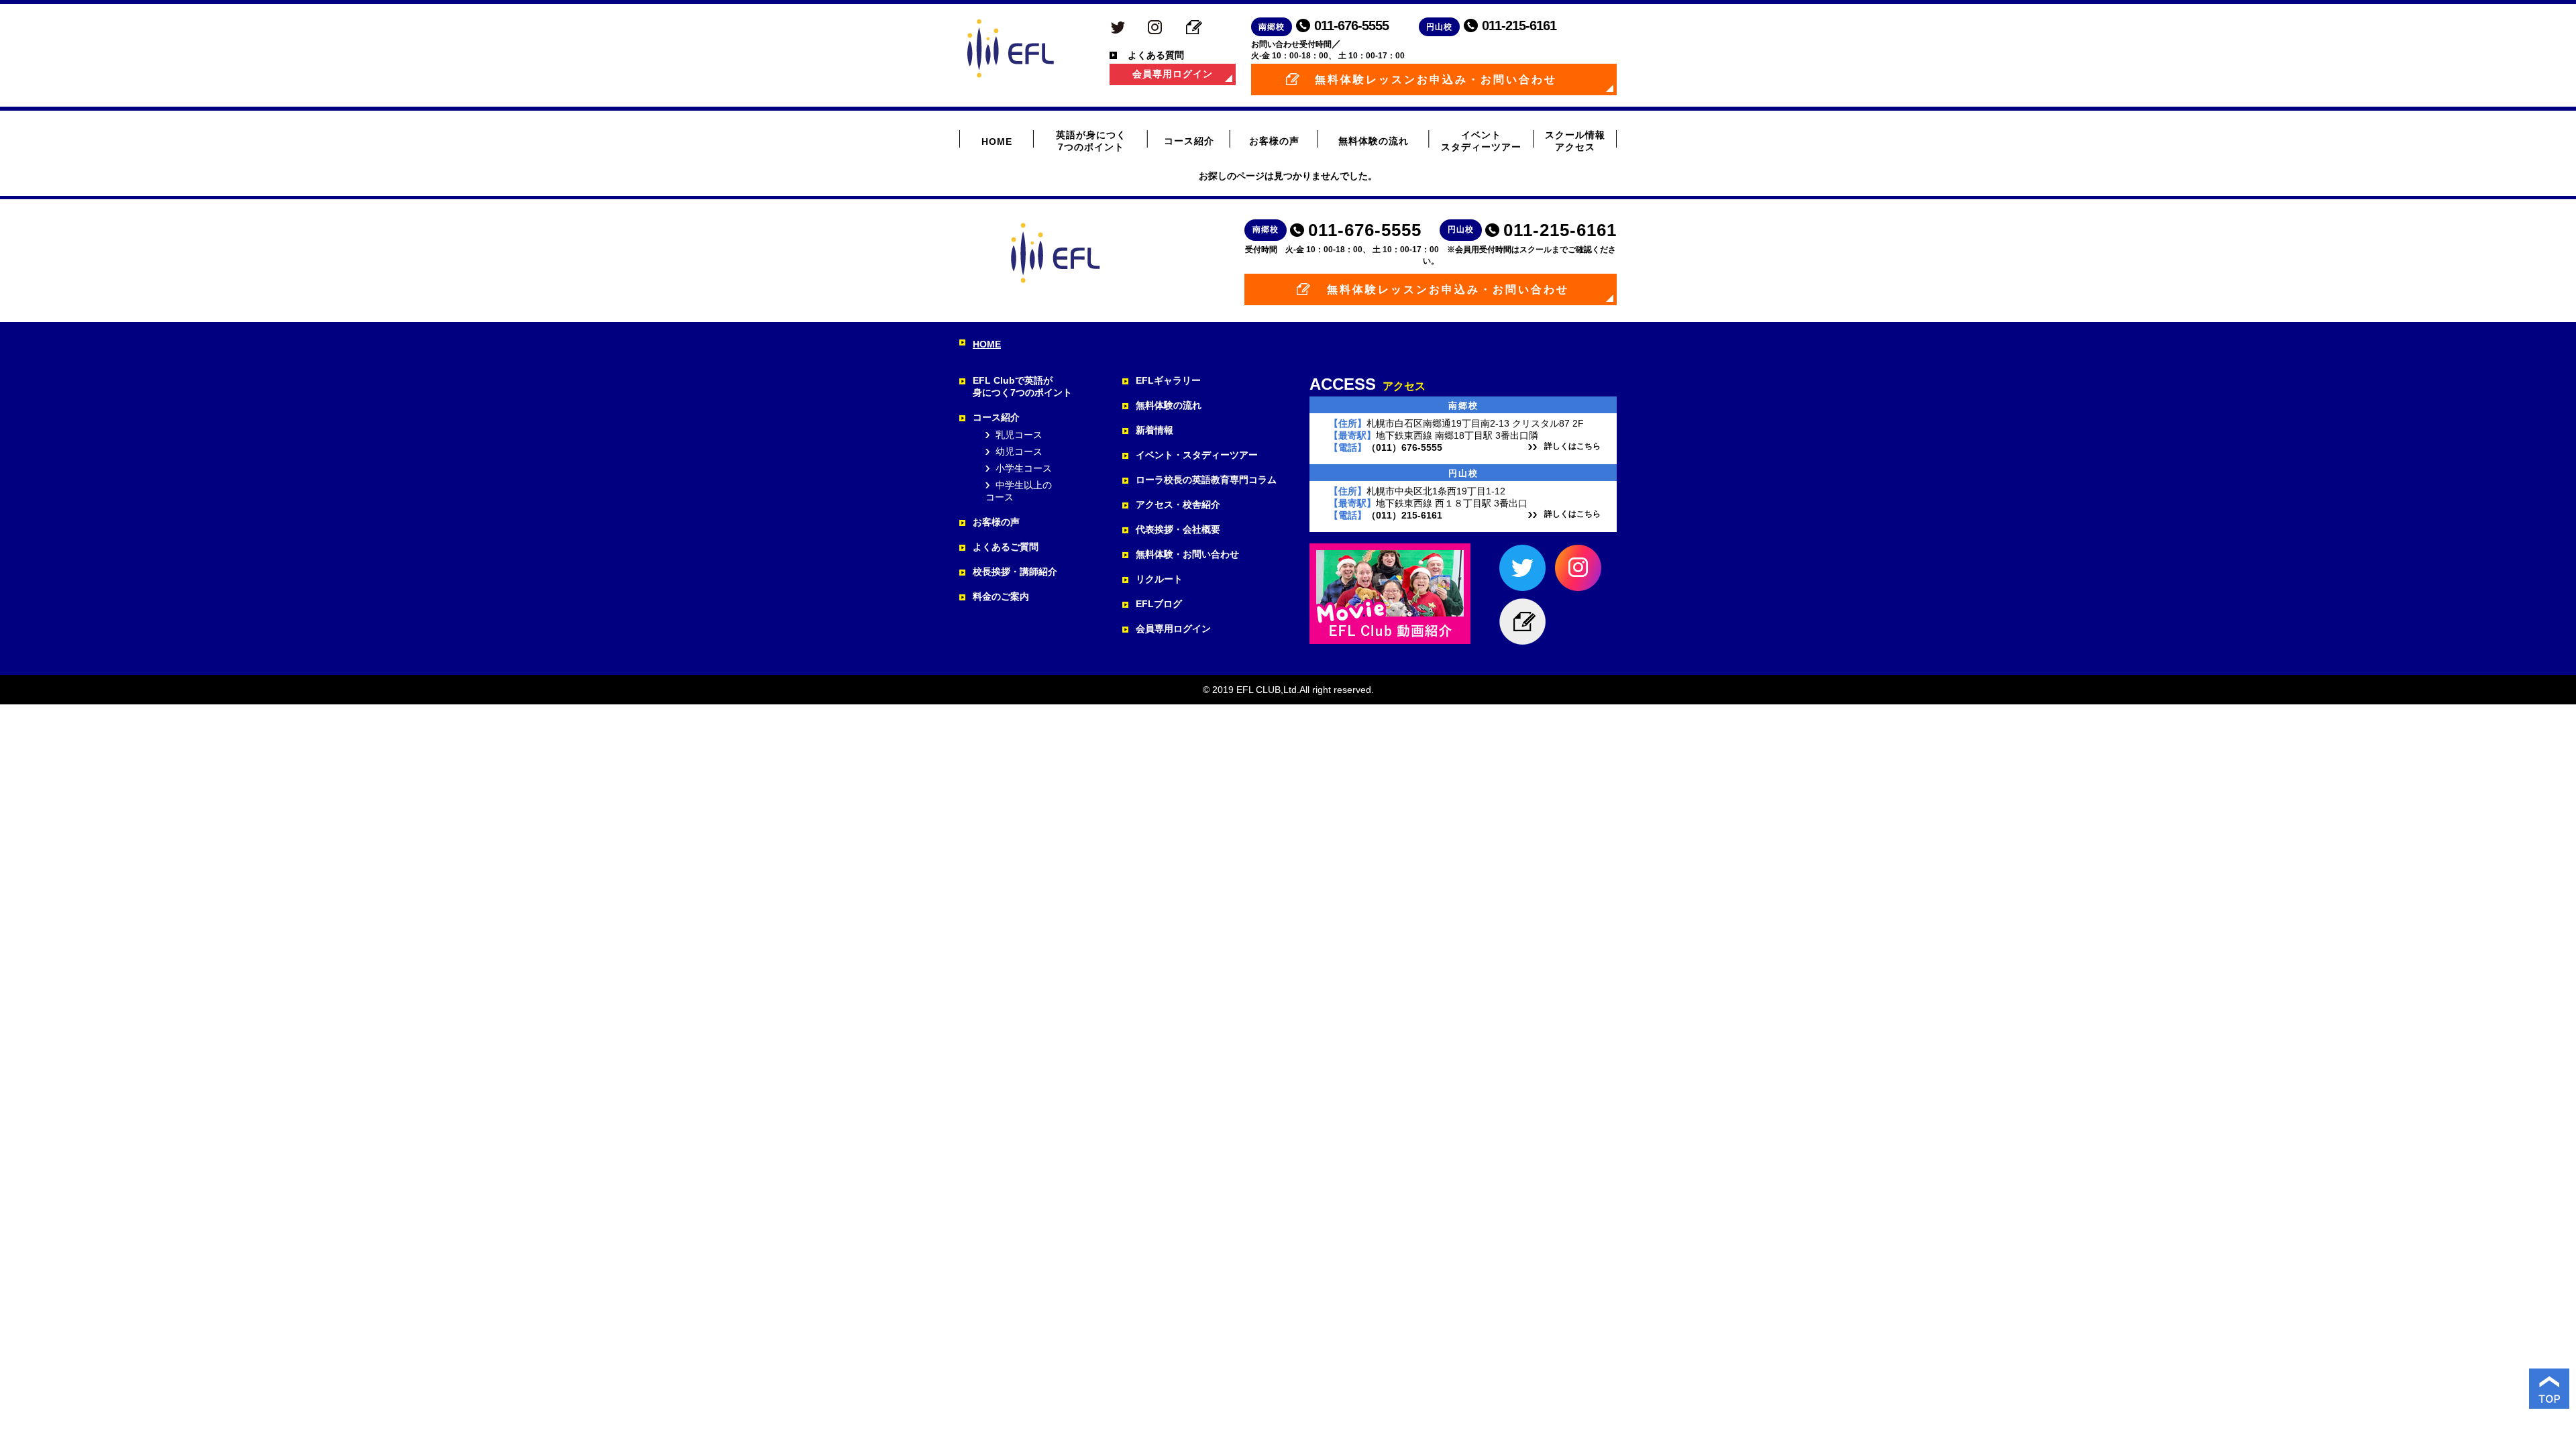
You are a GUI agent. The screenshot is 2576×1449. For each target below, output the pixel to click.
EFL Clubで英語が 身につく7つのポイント (1022, 386)
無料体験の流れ (1374, 141)
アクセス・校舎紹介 (1178, 504)
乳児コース (1019, 435)
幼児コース (1019, 451)
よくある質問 (1156, 55)
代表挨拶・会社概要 (1178, 529)
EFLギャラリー (1168, 380)
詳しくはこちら (1572, 446)
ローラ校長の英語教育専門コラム (1206, 480)
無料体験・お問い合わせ (1187, 554)
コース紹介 (1189, 141)
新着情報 (1155, 430)
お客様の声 (1274, 141)
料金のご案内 (1001, 596)
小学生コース (1024, 468)
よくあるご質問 (1006, 547)
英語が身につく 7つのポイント (1091, 141)
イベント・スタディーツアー (1197, 455)
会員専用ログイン (1173, 74)
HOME (997, 142)
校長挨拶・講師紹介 (1015, 572)
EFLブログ (1159, 604)
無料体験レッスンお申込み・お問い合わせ (1436, 79)
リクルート (1159, 579)
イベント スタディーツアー (1481, 141)
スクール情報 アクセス (1575, 141)
